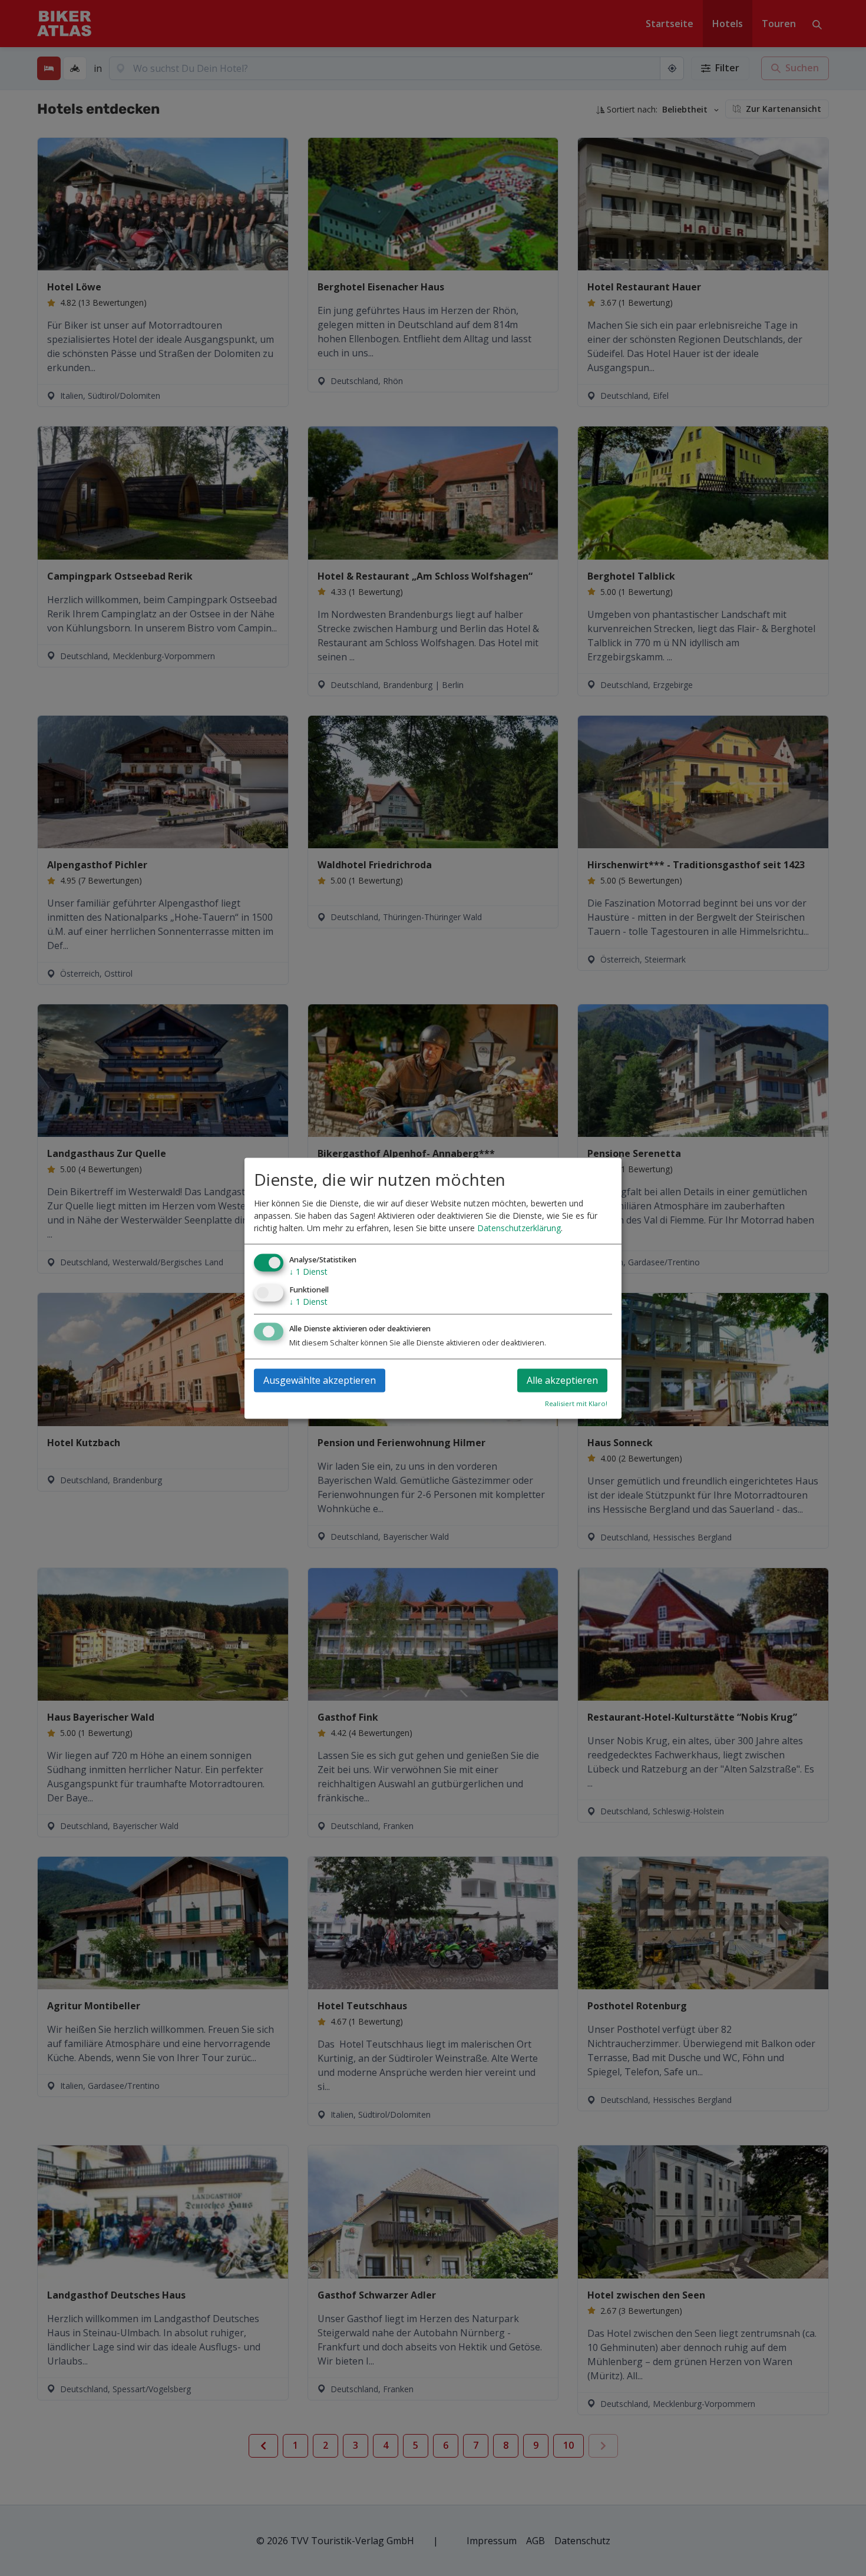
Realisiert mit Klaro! (576, 1403)
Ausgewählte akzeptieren (320, 1380)
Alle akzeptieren (562, 1380)
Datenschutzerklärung (519, 1229)
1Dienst (308, 1272)
